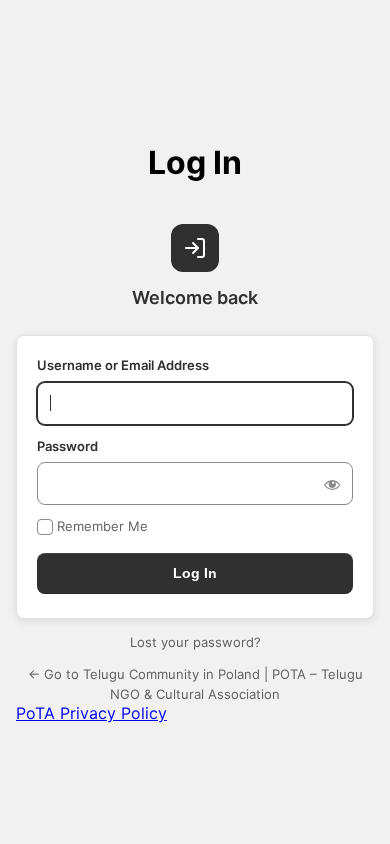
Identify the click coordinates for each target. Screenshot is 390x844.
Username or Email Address (123, 365)
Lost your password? (195, 642)
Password (67, 446)
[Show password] (332, 484)
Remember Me (102, 526)
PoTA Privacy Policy (91, 713)
